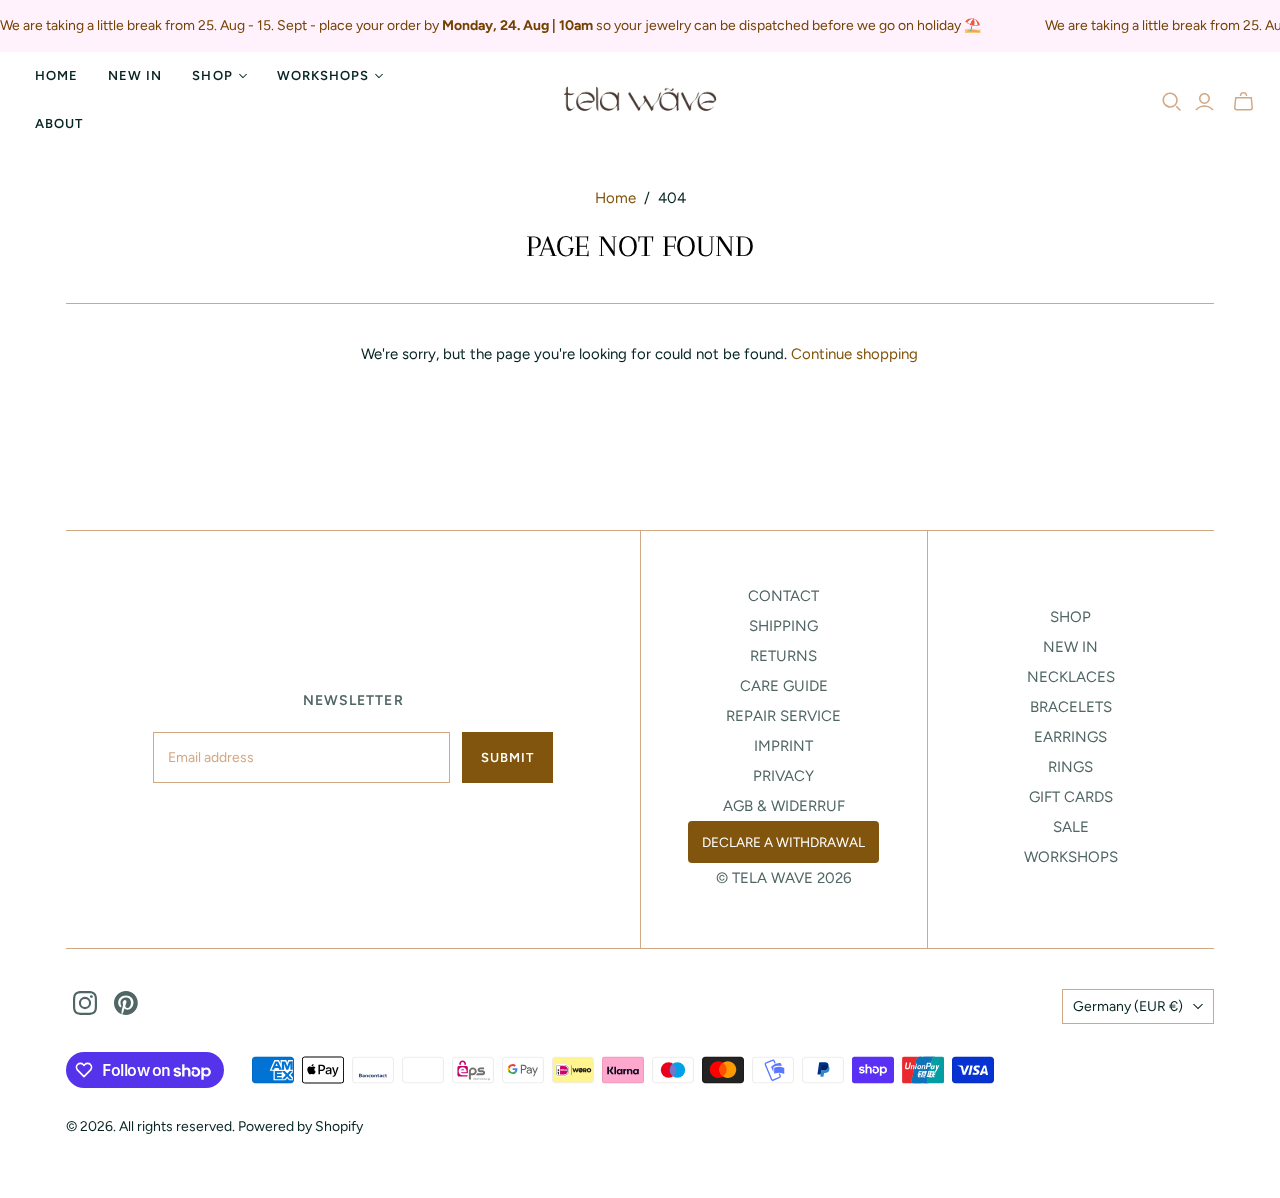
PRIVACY (783, 776)
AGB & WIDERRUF (784, 806)
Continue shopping (854, 354)
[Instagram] (85, 1003)
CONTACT (783, 596)
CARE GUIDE (784, 686)
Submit (507, 757)
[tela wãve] (640, 100)
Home (56, 75)
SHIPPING (783, 626)
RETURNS (783, 656)
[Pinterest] (126, 1003)
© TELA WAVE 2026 (783, 878)
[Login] (1204, 102)
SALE (1071, 827)
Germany (1128, 1006)
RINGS (1070, 767)
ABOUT (59, 123)
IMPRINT (783, 746)
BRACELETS (1071, 707)
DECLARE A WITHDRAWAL (783, 842)
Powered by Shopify (300, 1126)
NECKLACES (1071, 677)
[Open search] (1172, 102)
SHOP (1070, 617)
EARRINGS (1070, 737)
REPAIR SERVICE (783, 716)
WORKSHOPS (1071, 857)
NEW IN (135, 75)
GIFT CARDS (1071, 797)
